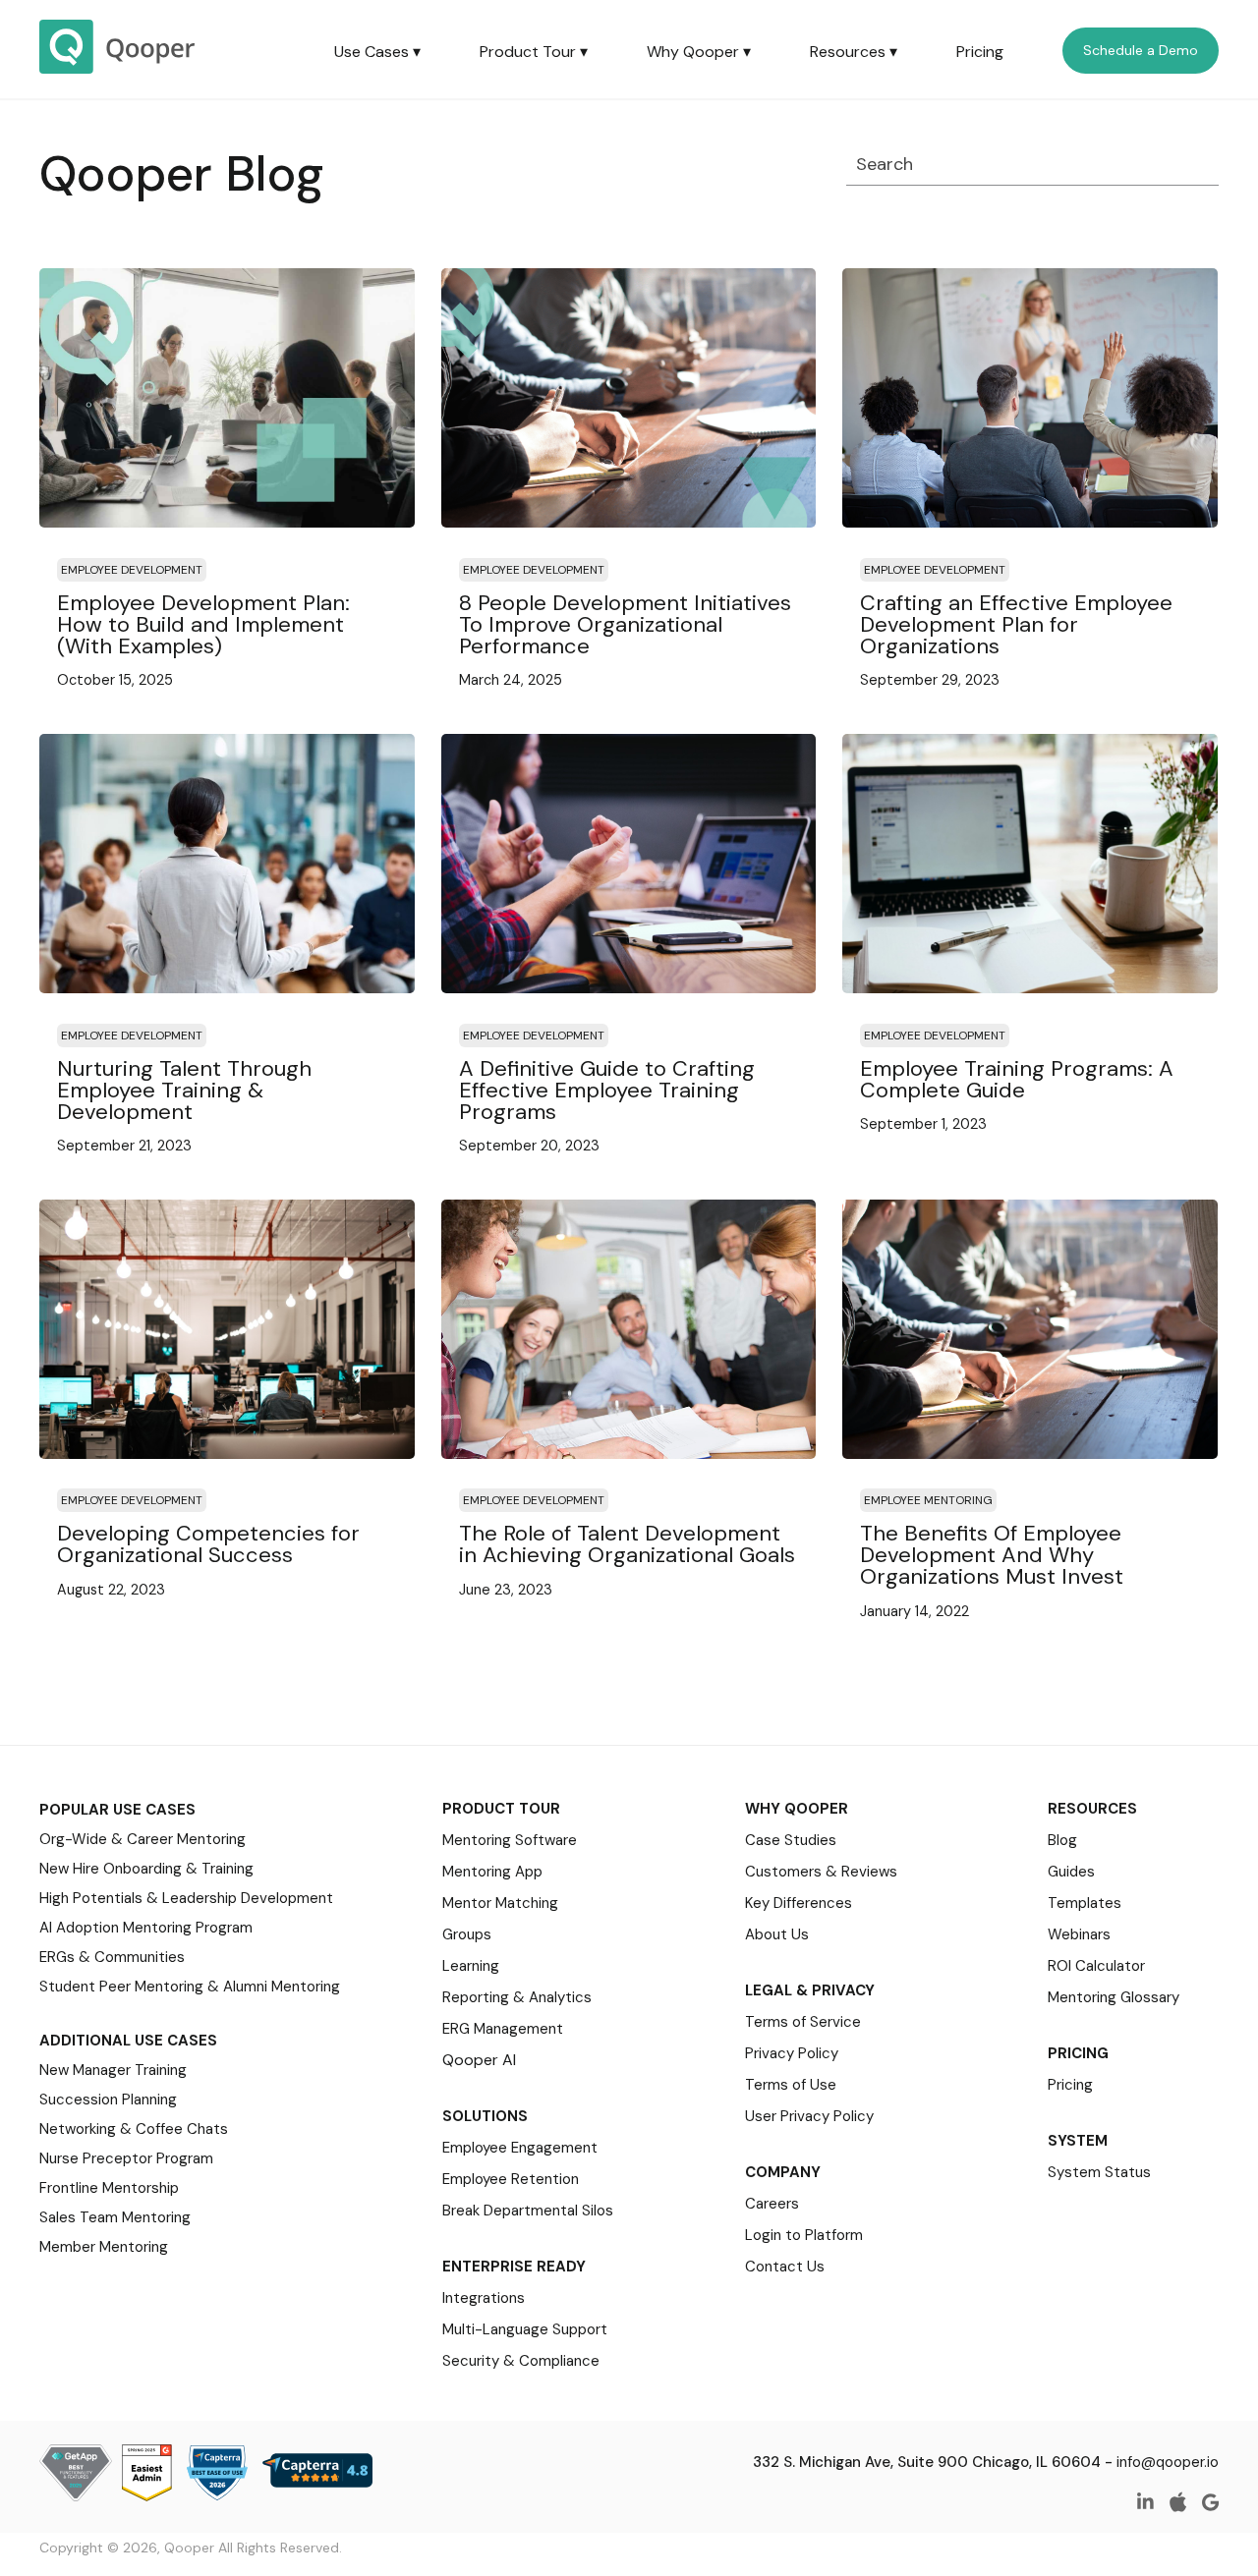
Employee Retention (511, 2179)
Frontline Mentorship (109, 2188)
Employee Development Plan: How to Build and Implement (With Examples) (203, 624)
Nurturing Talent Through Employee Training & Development (184, 1090)
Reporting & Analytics (517, 1997)
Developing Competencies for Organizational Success (208, 1544)
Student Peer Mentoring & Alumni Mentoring (190, 1987)
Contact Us (785, 2267)
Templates (1085, 1903)
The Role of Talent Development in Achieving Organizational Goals (627, 1544)
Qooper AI (479, 2060)
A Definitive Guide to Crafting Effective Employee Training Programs (607, 1090)
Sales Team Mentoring (115, 2217)
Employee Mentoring (928, 1500)
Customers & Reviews (821, 1872)
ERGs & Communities (112, 1957)
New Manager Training (113, 2070)
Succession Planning (108, 2100)
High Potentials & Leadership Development (186, 1898)
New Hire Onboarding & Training (146, 1869)
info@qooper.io (1168, 2462)
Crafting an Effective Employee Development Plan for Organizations (1016, 624)
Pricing (980, 52)
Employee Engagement (520, 2148)
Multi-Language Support (525, 2329)
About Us (777, 1934)
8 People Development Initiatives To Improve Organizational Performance (625, 624)
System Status (1099, 2172)
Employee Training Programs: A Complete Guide (1017, 1079)
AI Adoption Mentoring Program (146, 1928)
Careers (772, 2204)
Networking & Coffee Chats (134, 2129)
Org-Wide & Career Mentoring (143, 1839)
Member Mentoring (104, 2247)
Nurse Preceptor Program (126, 2158)
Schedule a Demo (1141, 50)
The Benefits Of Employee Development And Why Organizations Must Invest (992, 1555)
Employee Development (132, 570)
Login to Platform (804, 2235)
